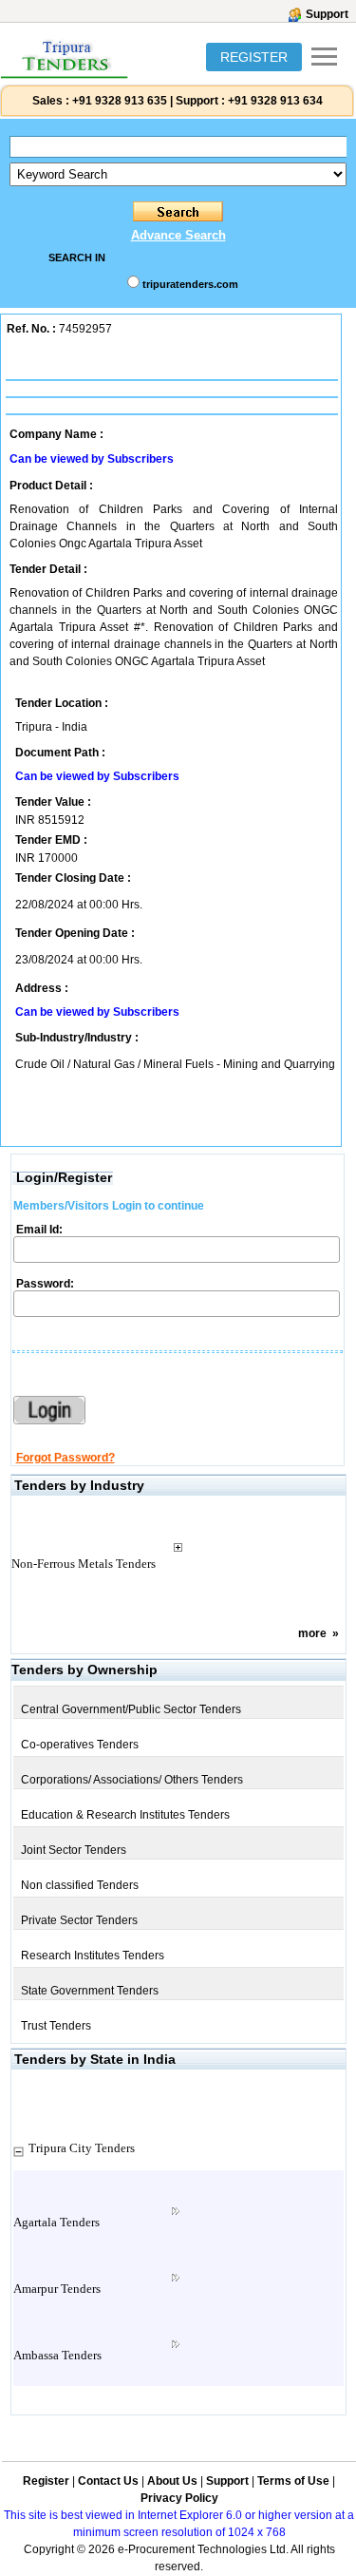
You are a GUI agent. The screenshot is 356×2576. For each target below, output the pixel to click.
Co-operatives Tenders (80, 1745)
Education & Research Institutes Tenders (125, 1815)
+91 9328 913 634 (275, 101)
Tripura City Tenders (82, 2148)
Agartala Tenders (56, 2222)
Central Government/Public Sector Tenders (131, 1709)
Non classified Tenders (80, 1885)
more (312, 1633)
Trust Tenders (56, 2026)
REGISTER (254, 57)
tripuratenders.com (190, 284)
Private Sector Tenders (79, 1920)
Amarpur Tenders (57, 2289)
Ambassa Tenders (57, 2355)
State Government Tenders (90, 1991)
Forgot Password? (66, 1458)
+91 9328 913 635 (118, 101)
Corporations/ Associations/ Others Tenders (132, 1780)
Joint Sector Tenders (74, 1850)
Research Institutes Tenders (93, 1956)
